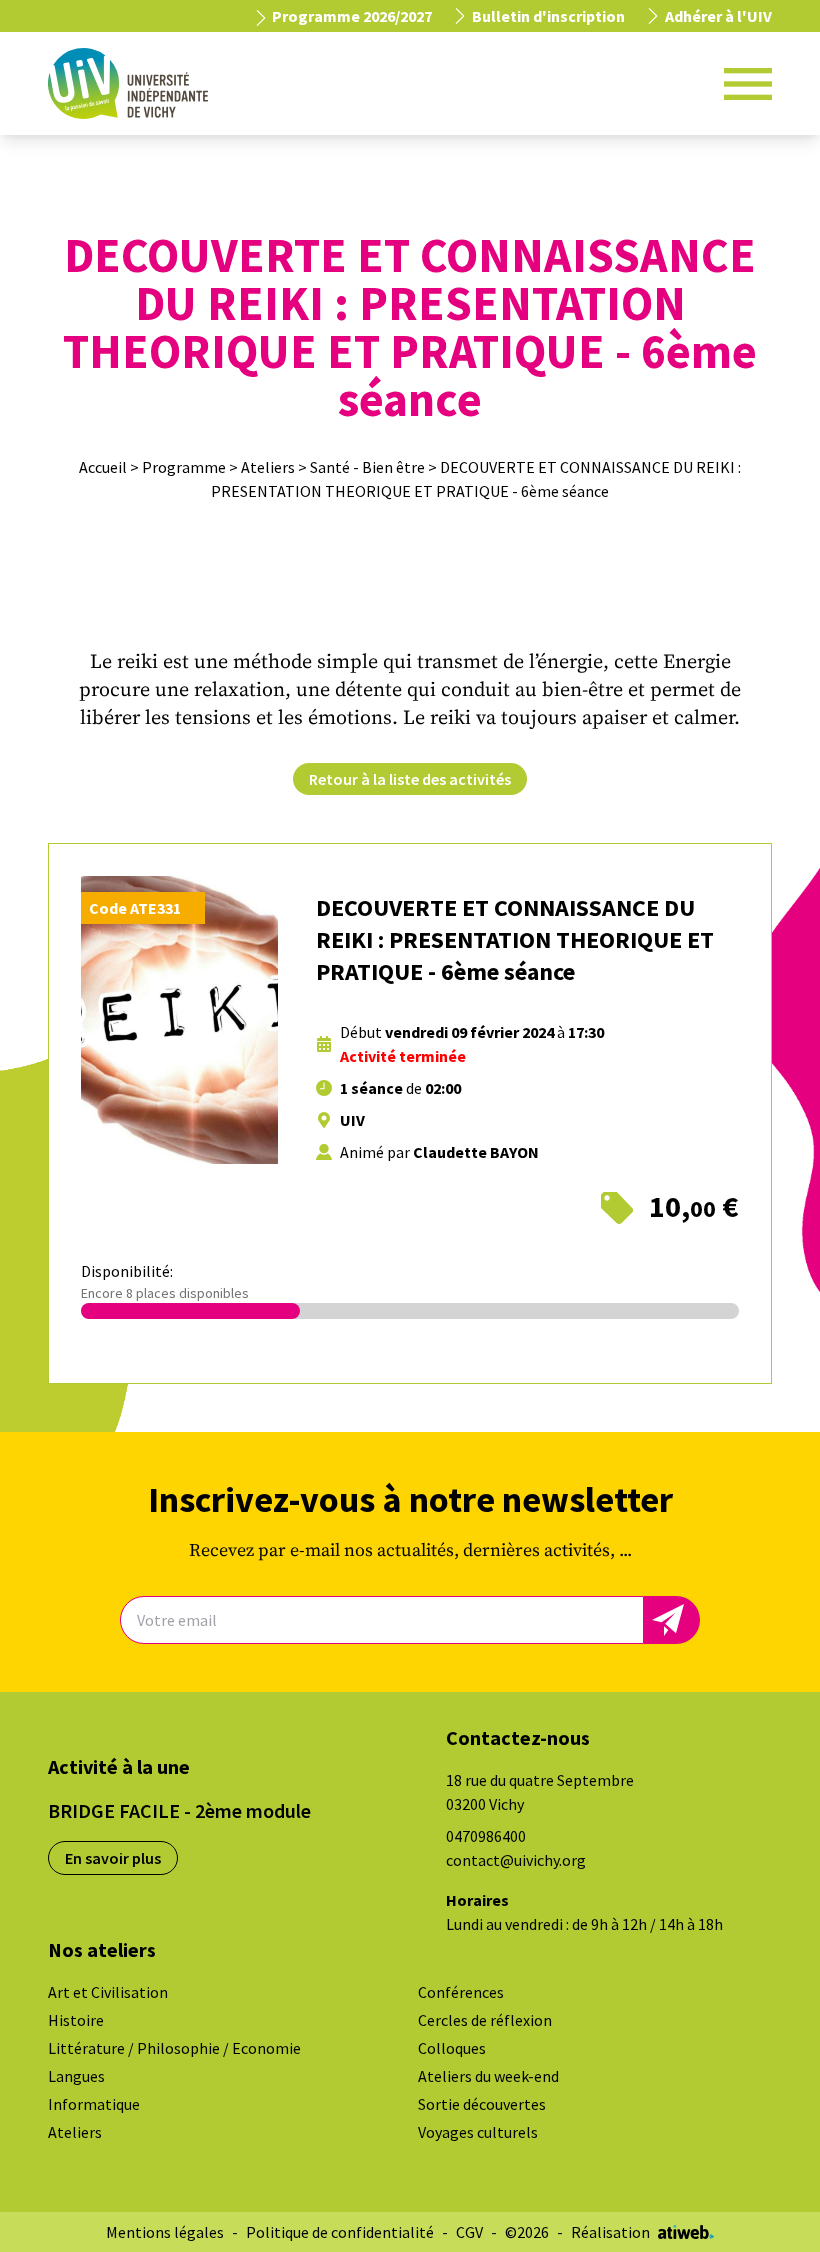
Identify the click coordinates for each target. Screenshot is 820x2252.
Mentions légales (165, 2232)
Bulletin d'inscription (548, 16)
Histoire (76, 2020)
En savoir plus (113, 1858)
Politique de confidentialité (340, 2232)
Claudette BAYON (476, 1152)
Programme (184, 467)
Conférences (461, 1992)
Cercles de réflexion (485, 2020)
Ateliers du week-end (488, 2076)
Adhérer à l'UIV (718, 16)
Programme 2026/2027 (350, 16)
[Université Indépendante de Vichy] (128, 83)
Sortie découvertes (482, 2104)
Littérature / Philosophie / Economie (174, 2048)
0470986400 (486, 1836)
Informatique (94, 2104)
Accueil (103, 467)
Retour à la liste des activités (410, 779)
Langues (76, 2076)
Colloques (452, 2048)
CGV (469, 2232)
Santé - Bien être (367, 467)
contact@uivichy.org (516, 1860)
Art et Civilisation (108, 1992)
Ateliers (268, 467)
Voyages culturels (478, 2132)
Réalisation (610, 2232)
